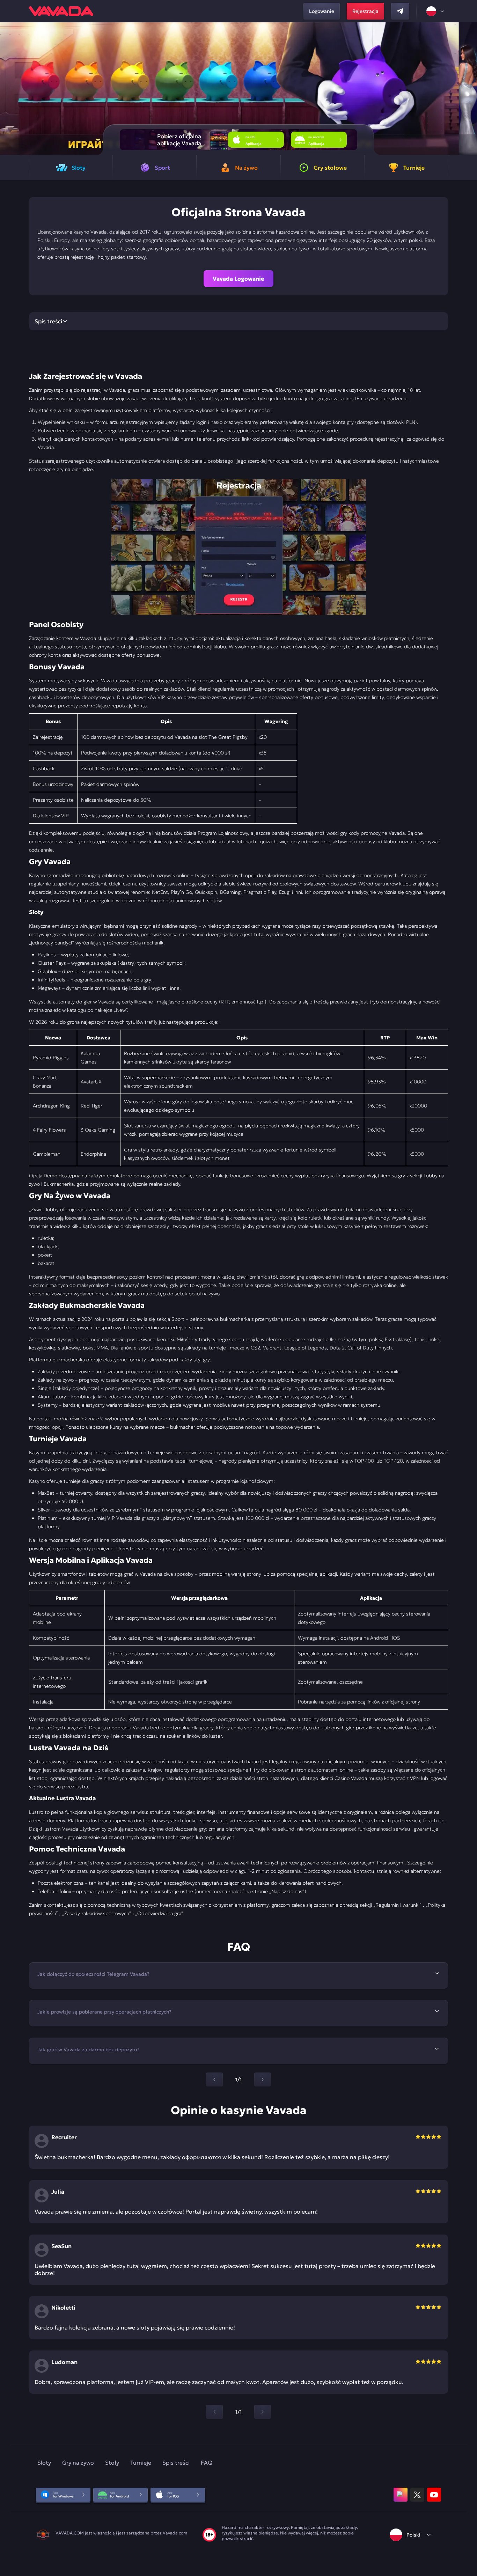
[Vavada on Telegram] (400, 11)
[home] (61, 11)
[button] (469, 89)
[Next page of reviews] (263, 2412)
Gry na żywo (78, 2463)
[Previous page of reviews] (214, 2412)
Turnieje (141, 2463)
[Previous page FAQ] (214, 2080)
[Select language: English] (436, 11)
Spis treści (176, 2463)
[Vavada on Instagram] (401, 2495)
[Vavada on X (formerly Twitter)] (417, 2495)
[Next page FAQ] (263, 2080)
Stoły (112, 2463)
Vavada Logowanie (239, 279)
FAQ (207, 2463)
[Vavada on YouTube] (434, 2495)
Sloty (44, 2463)
